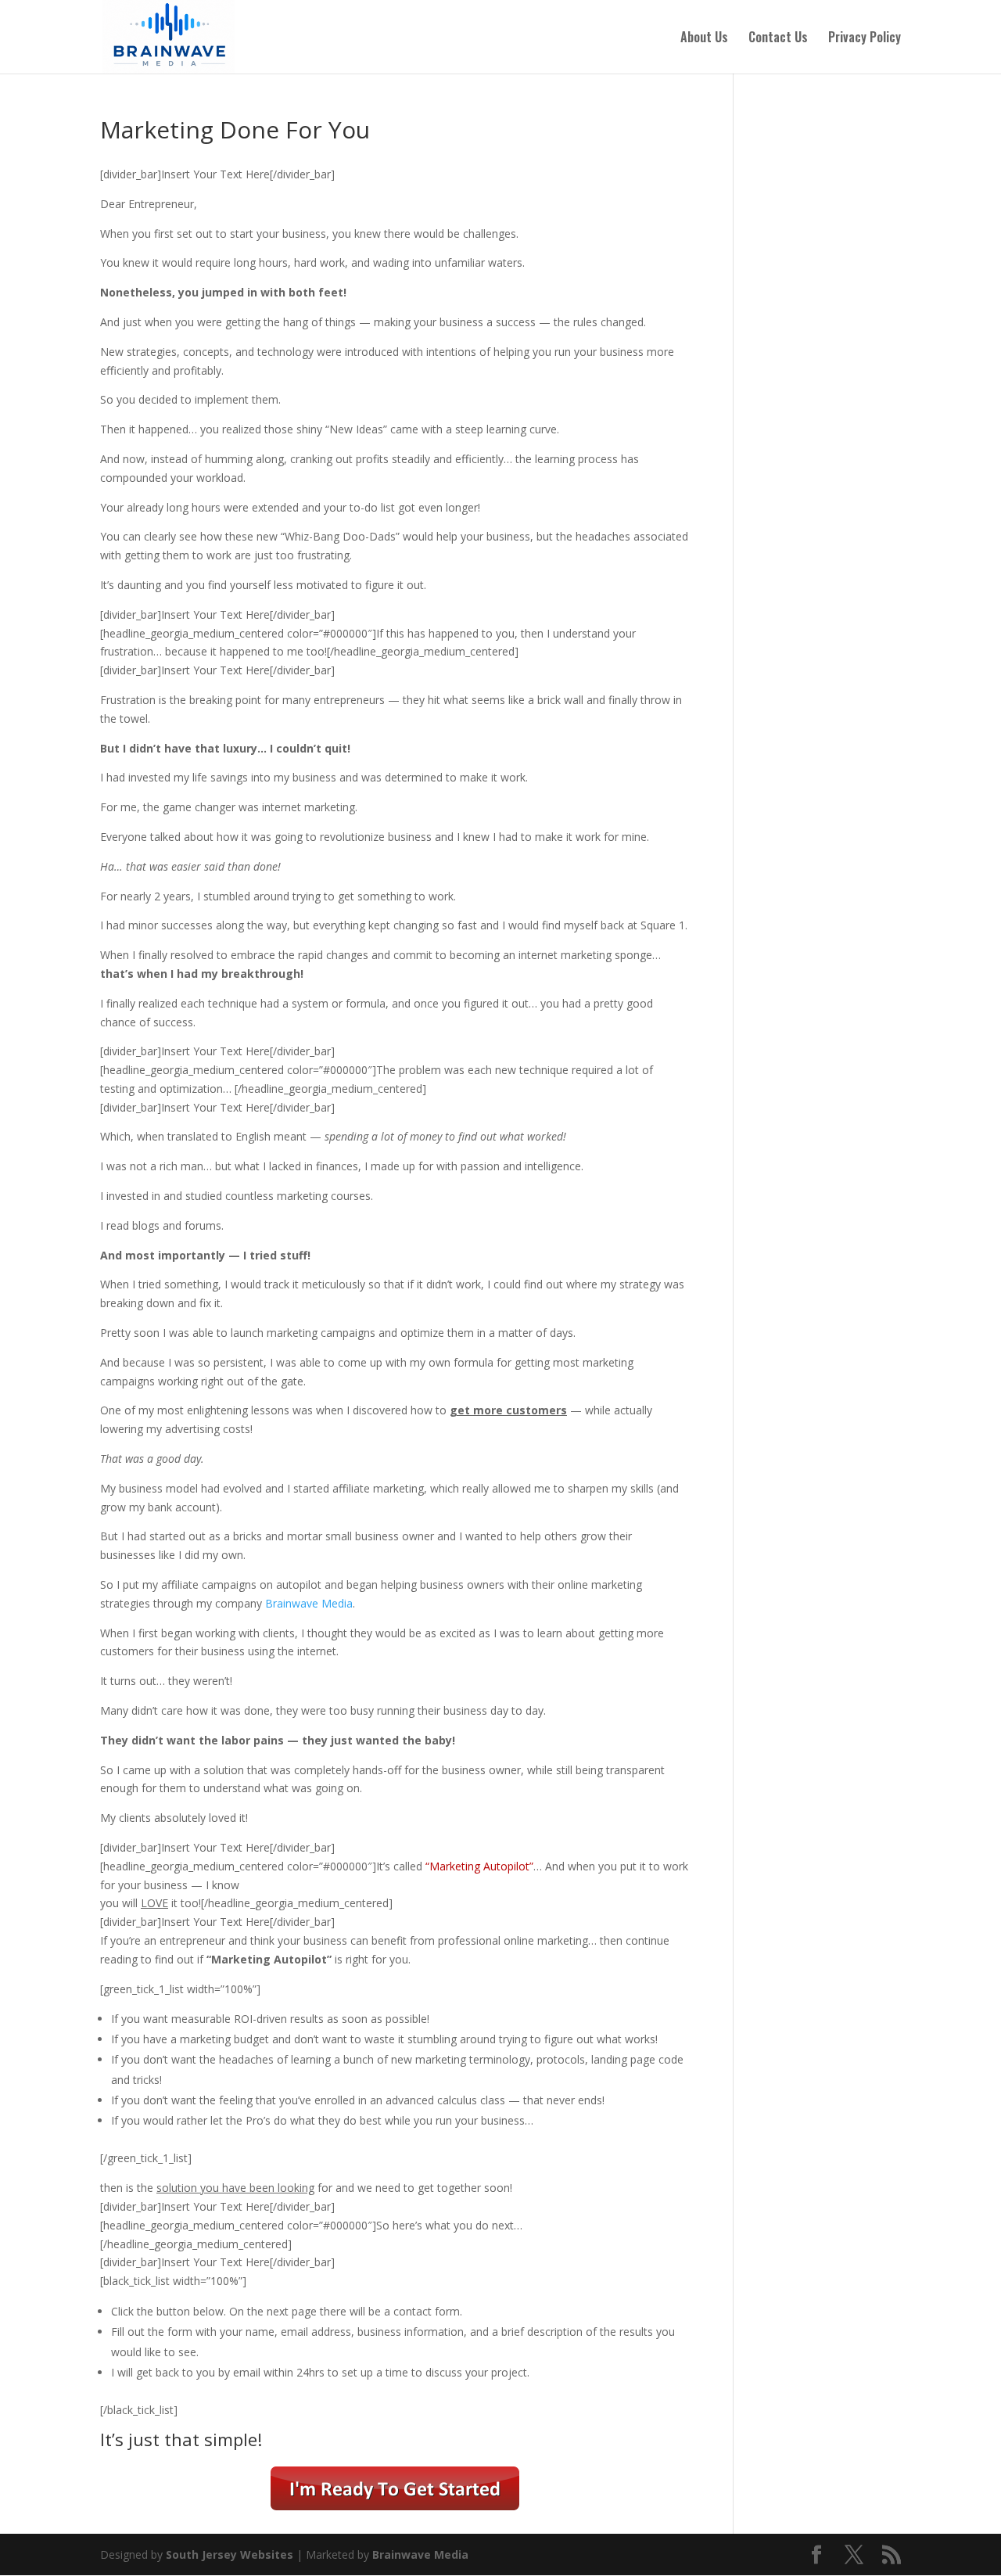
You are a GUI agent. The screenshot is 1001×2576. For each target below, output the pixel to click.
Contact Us (778, 39)
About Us (704, 39)
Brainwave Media (309, 1603)
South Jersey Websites (230, 2554)
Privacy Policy (865, 39)
